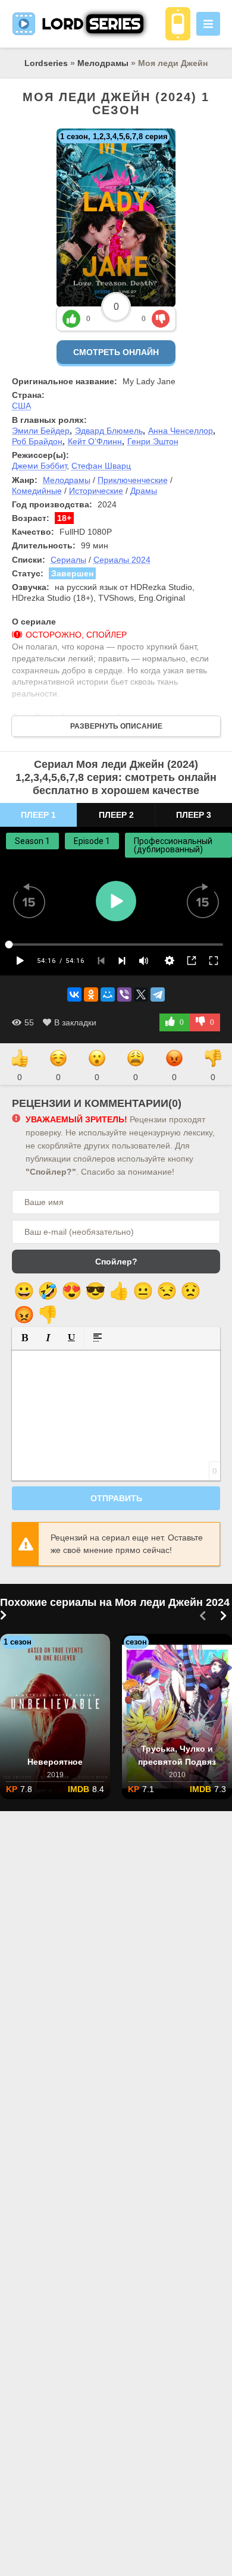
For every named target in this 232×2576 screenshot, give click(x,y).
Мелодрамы (103, 63)
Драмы (144, 491)
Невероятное (55, 1762)
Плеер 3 (194, 815)
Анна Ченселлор (181, 431)
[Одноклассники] (91, 994)
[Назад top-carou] (202, 1616)
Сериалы (68, 560)
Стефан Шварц (101, 466)
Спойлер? (116, 1262)
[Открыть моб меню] (208, 24)
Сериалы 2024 (122, 560)
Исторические (96, 491)
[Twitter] (141, 994)
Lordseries (46, 63)
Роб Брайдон (37, 441)
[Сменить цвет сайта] (178, 24)
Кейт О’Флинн (95, 441)
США (21, 406)
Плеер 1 (38, 815)
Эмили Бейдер (41, 431)
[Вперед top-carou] (223, 1616)
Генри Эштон (153, 441)
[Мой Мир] (108, 994)
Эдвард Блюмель (109, 431)
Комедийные (37, 491)
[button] (25, 1337)
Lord (91, 23)
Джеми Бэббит (39, 466)
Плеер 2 (116, 815)
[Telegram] (158, 994)
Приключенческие (133, 480)
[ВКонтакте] (74, 994)
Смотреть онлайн (116, 352)
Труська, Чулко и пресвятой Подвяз (177, 1755)
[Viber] (124, 994)
